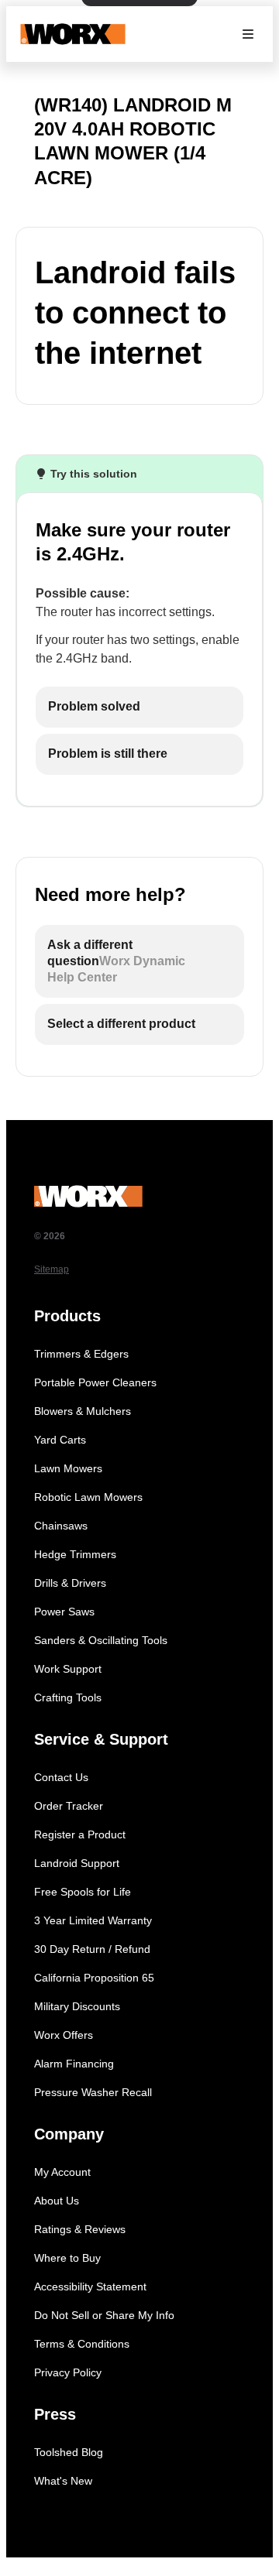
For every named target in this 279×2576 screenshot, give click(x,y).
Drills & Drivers (70, 1583)
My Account (62, 2172)
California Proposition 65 (94, 1978)
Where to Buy (67, 2258)
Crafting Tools (68, 1697)
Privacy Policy (68, 2372)
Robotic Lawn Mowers (88, 1497)
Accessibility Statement (90, 2287)
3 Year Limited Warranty (93, 1920)
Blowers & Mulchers (83, 1411)
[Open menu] (248, 34)
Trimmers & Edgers (81, 1354)
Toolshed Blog (69, 2452)
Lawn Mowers (68, 1468)
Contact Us (61, 1777)
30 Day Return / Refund (92, 1949)
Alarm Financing (74, 2064)
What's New (63, 2481)
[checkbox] (139, 707)
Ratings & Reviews (80, 2229)
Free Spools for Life (83, 1892)
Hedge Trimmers (75, 1554)
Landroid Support (77, 1863)
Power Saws (64, 1612)
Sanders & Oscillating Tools (101, 1640)
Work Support (68, 1669)
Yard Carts (60, 1440)
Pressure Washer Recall (93, 2092)
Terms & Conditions (82, 2344)
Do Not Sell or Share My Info (104, 2315)
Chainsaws (61, 1526)
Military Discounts (77, 2006)
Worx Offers (64, 2035)
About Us (57, 2201)
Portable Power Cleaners (95, 1382)
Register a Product (80, 1834)
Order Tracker (69, 1806)
